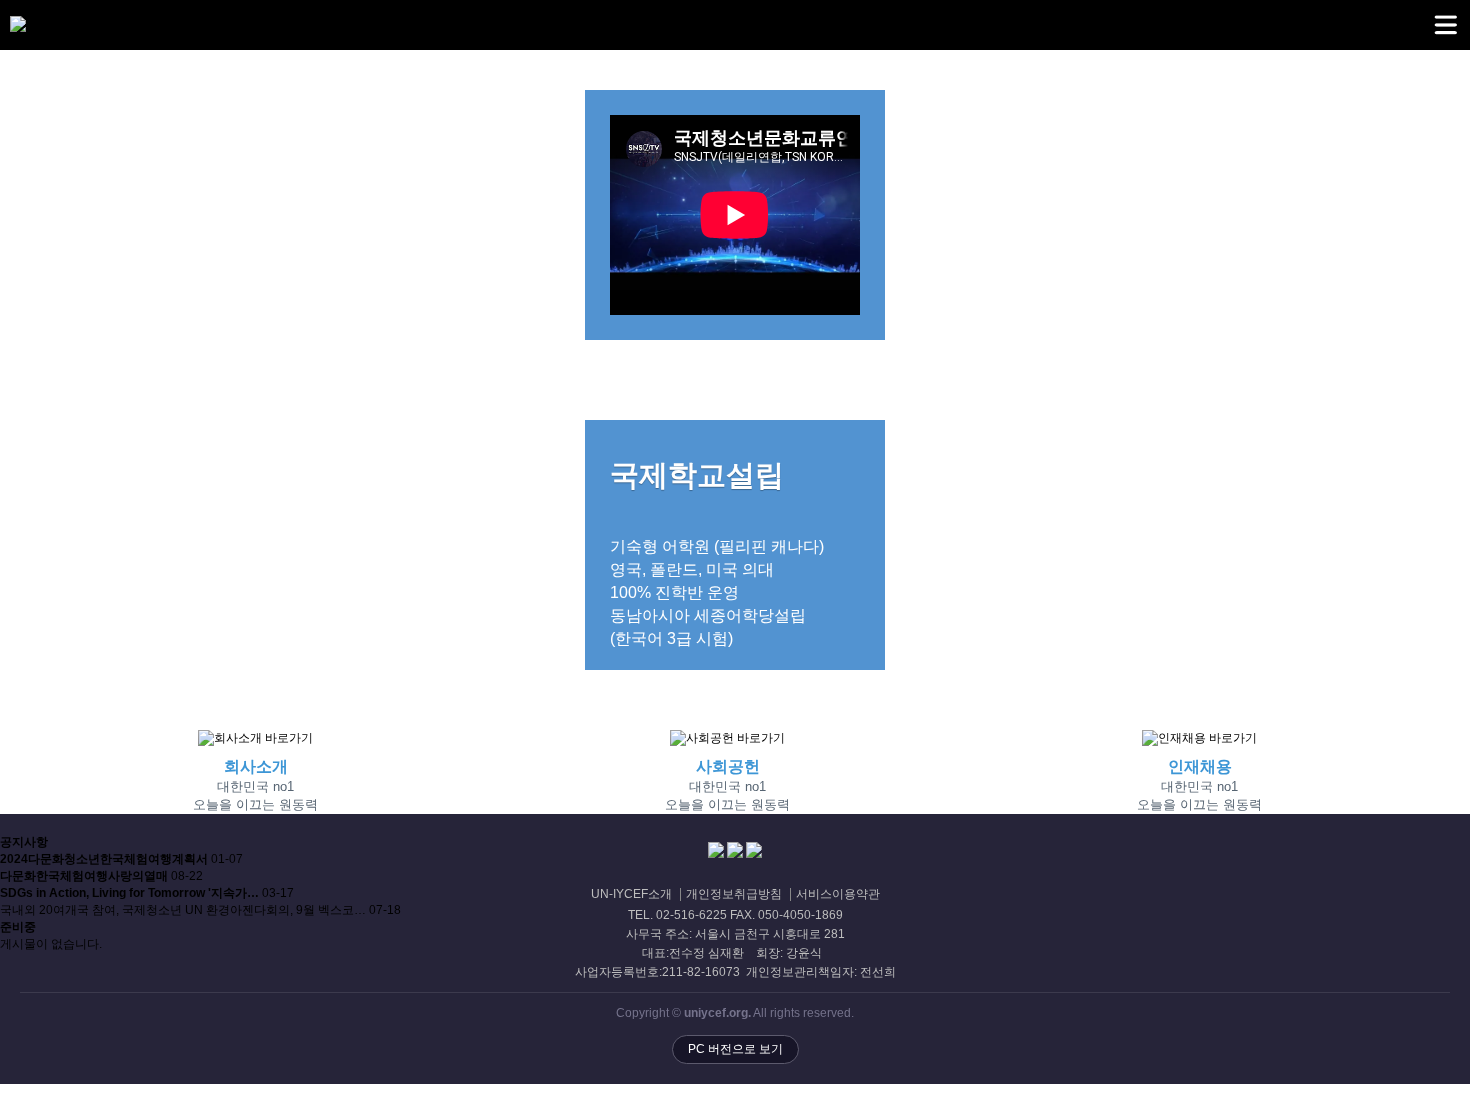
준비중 (18, 927)
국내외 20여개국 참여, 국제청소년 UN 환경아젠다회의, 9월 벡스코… (184, 910)
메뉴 (1445, 25)
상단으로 (1435, 1059)
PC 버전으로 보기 (735, 1049)
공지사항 (24, 842)
